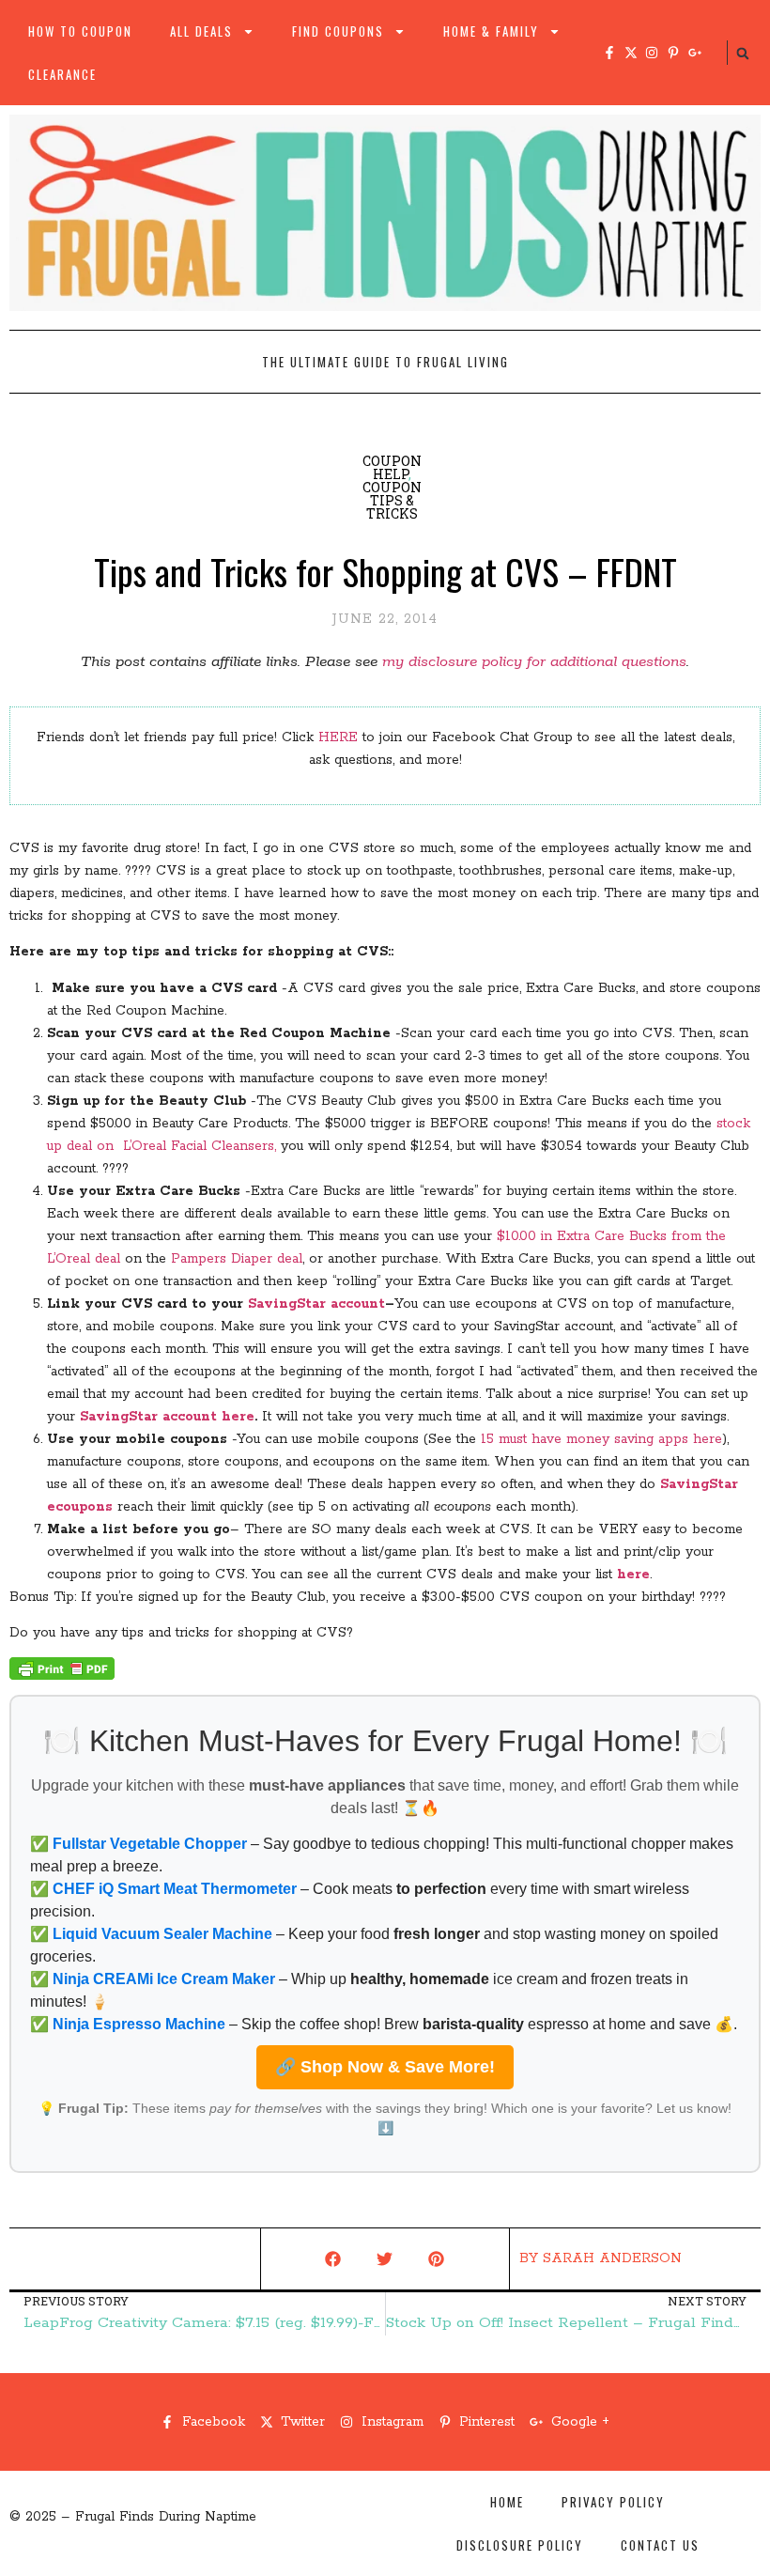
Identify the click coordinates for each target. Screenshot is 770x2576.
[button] (743, 54)
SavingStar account (316, 1304)
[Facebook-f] (609, 53)
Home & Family (491, 31)
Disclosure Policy (520, 2545)
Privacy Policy (613, 2502)
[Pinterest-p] (673, 53)
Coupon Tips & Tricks (392, 500)
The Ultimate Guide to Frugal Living (385, 362)
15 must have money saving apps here (601, 1439)
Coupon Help (392, 467)
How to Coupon (80, 31)
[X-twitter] (631, 53)
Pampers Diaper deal (237, 1259)
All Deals (201, 31)
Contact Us (660, 2545)
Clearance (62, 74)
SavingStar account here (167, 1417)
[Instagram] (652, 53)
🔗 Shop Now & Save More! (385, 2067)
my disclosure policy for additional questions (534, 662)
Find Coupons (338, 31)
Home (507, 2502)
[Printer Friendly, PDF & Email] (62, 1676)
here (633, 1575)
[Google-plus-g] (695, 53)
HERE (338, 737)
